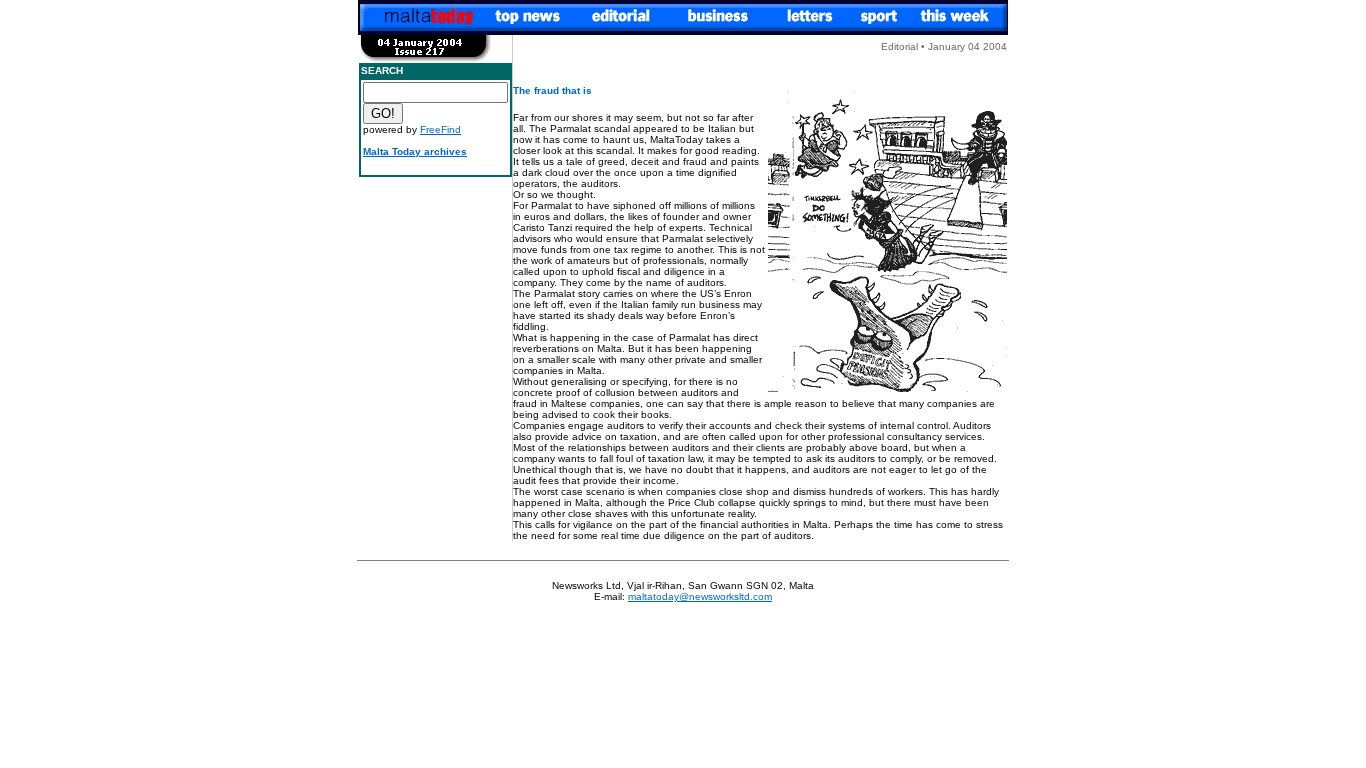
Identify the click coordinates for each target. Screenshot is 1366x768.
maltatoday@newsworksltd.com (700, 596)
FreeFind (440, 129)
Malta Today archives (415, 151)
